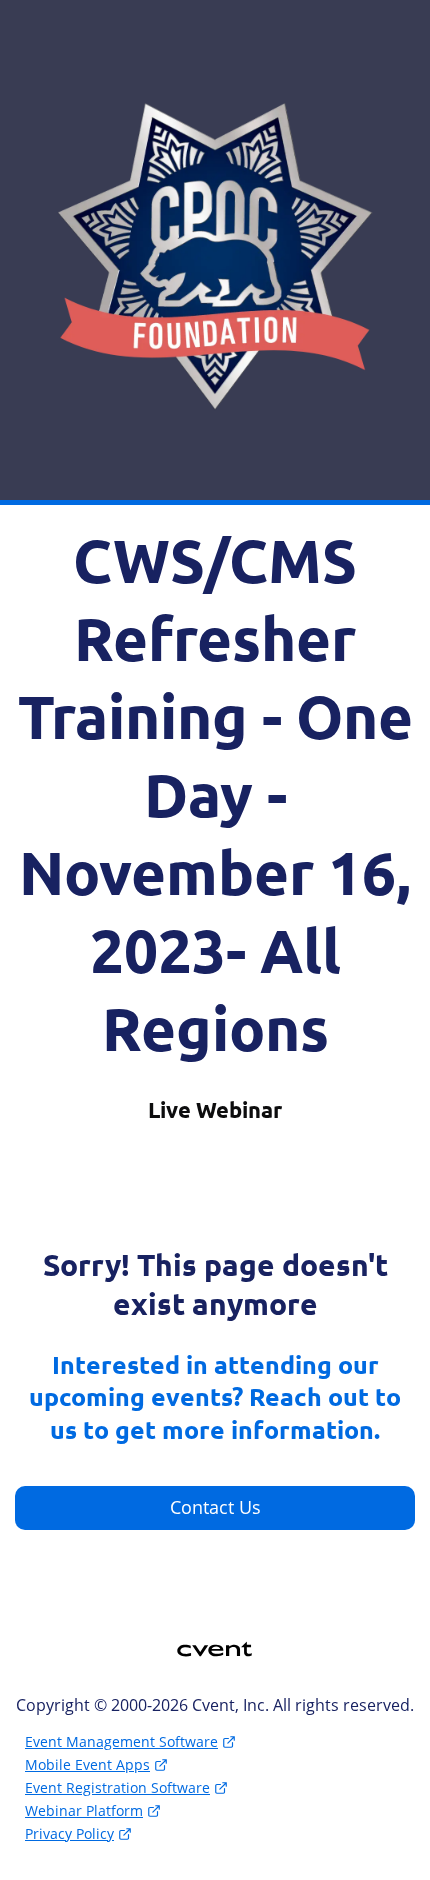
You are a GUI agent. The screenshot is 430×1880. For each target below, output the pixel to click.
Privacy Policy (69, 1833)
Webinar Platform (84, 1810)
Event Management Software (121, 1741)
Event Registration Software (117, 1787)
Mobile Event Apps (87, 1764)
